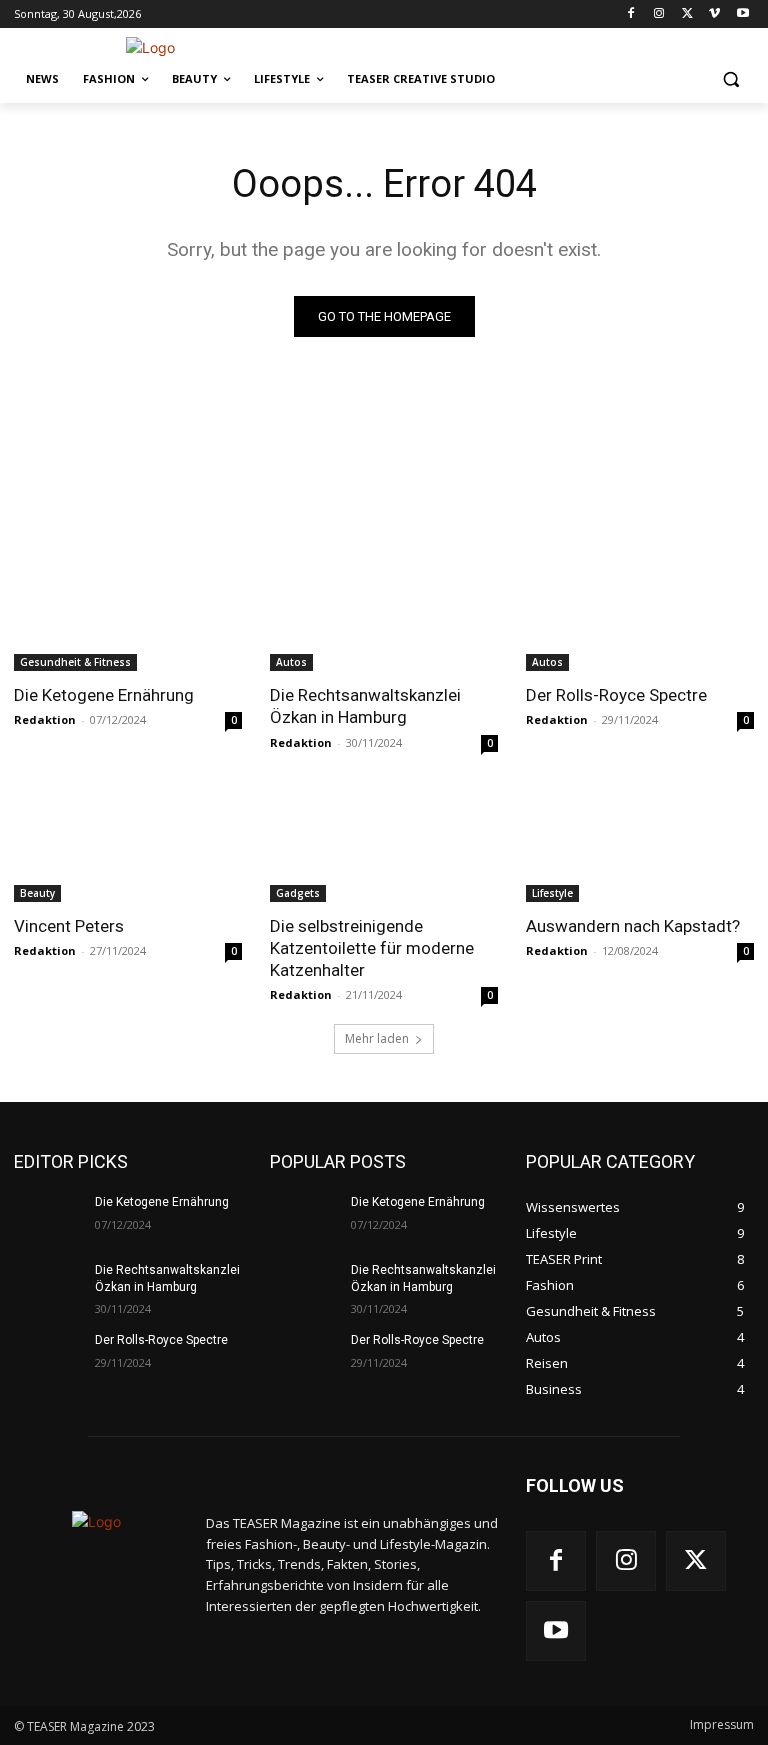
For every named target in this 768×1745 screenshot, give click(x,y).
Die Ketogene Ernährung (104, 695)
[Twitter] (687, 14)
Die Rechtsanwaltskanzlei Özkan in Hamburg (365, 706)
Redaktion (45, 719)
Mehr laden (377, 1038)
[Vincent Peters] (128, 845)
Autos (291, 662)
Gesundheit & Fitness (75, 662)
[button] (730, 79)
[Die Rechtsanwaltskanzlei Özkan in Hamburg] (384, 614)
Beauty (37, 893)
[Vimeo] (714, 14)
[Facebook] (631, 14)
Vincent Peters (69, 926)
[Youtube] (742, 14)
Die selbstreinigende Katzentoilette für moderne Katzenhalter (372, 948)
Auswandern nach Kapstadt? (633, 926)
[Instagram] (659, 14)
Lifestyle (552, 893)
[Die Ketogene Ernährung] (128, 614)
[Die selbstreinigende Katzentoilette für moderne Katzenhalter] (384, 845)
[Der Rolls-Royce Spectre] (640, 614)
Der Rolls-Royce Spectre (616, 695)
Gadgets (298, 893)
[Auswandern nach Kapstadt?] (640, 845)
